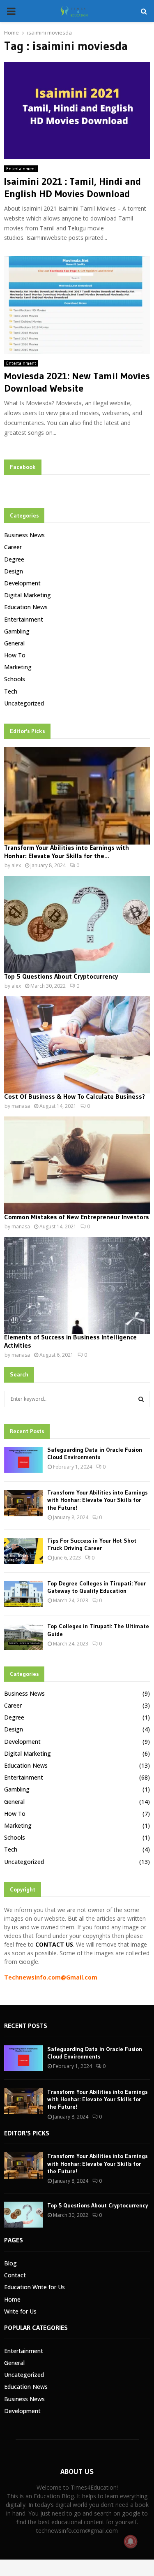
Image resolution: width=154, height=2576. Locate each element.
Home (12, 2299)
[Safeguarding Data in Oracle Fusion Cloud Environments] (24, 1460)
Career (13, 547)
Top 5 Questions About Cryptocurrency (61, 976)
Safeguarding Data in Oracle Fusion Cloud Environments (95, 1453)
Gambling (17, 631)
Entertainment (21, 169)
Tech (11, 691)
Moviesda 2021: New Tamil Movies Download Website (77, 382)
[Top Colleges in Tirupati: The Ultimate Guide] (24, 1637)
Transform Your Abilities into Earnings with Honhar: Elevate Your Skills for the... (67, 852)
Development (22, 583)
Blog (10, 2263)
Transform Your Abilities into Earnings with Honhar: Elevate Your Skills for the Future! (97, 1500)
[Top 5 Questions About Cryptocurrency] (77, 925)
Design (14, 571)
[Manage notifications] (131, 2541)
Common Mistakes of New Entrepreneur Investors (77, 1217)
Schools (15, 679)
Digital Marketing (28, 595)
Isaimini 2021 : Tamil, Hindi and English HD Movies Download (72, 187)
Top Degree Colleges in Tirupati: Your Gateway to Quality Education (97, 1587)
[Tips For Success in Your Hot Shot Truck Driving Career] (24, 1551)
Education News (26, 607)
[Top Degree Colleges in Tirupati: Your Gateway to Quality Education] (24, 1594)
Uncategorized (24, 703)
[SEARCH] (141, 1399)
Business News (24, 535)
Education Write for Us (34, 2287)
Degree (14, 559)
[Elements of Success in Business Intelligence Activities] (77, 1286)
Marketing (18, 667)
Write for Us (20, 2311)
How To (15, 655)
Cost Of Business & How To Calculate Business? (75, 1096)
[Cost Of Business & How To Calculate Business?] (77, 1045)
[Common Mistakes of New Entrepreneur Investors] (77, 1165)
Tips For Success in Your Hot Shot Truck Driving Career (92, 1544)
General (14, 643)
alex (16, 865)
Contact (15, 2275)
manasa (21, 1106)
